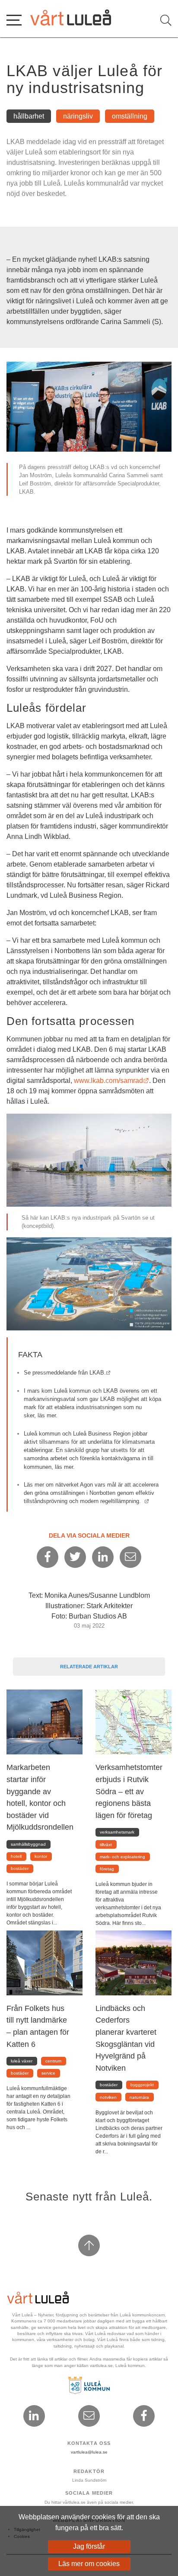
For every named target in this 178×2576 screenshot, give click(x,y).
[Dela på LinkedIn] (103, 1557)
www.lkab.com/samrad (111, 1081)
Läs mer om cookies (89, 2564)
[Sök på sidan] (166, 20)
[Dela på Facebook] (48, 1557)
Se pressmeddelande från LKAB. (67, 1373)
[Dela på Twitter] (75, 1557)
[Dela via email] (130, 1557)
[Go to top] (89, 2245)
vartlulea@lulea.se (89, 2452)
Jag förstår (89, 2546)
